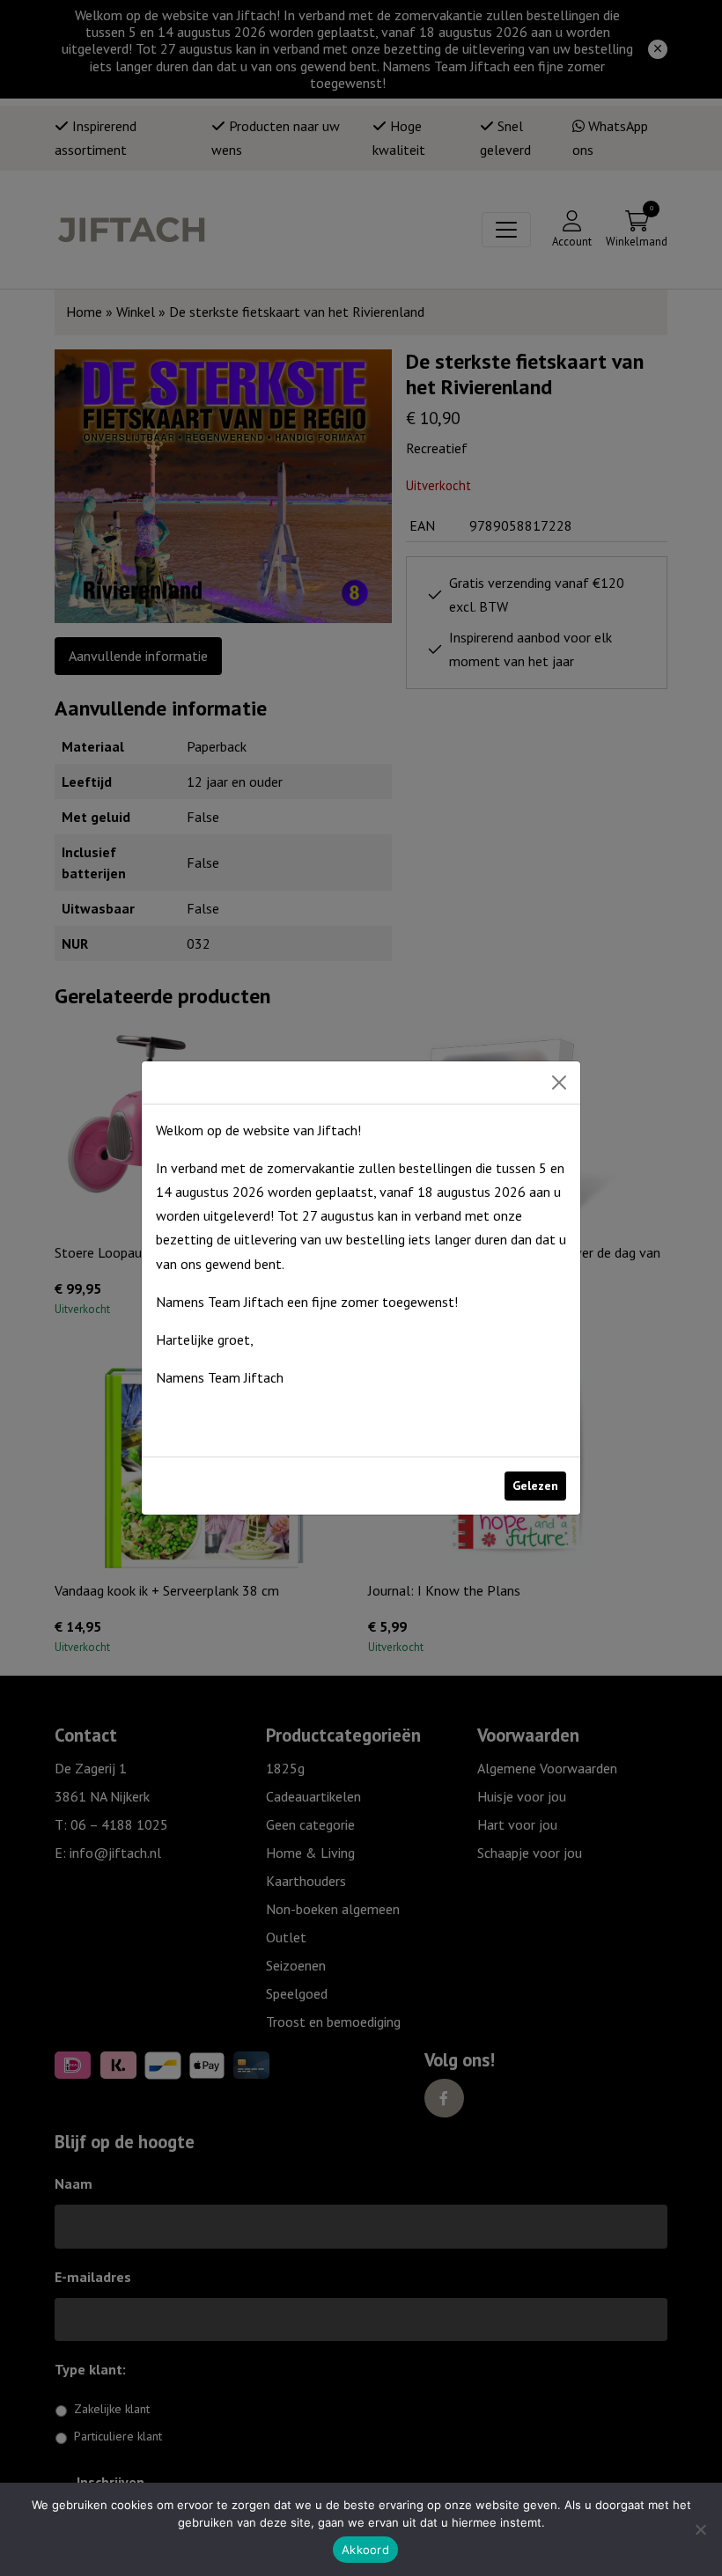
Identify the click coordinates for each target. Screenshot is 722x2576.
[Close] (559, 1083)
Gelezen (535, 1486)
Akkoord (365, 2550)
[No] (700, 2529)
